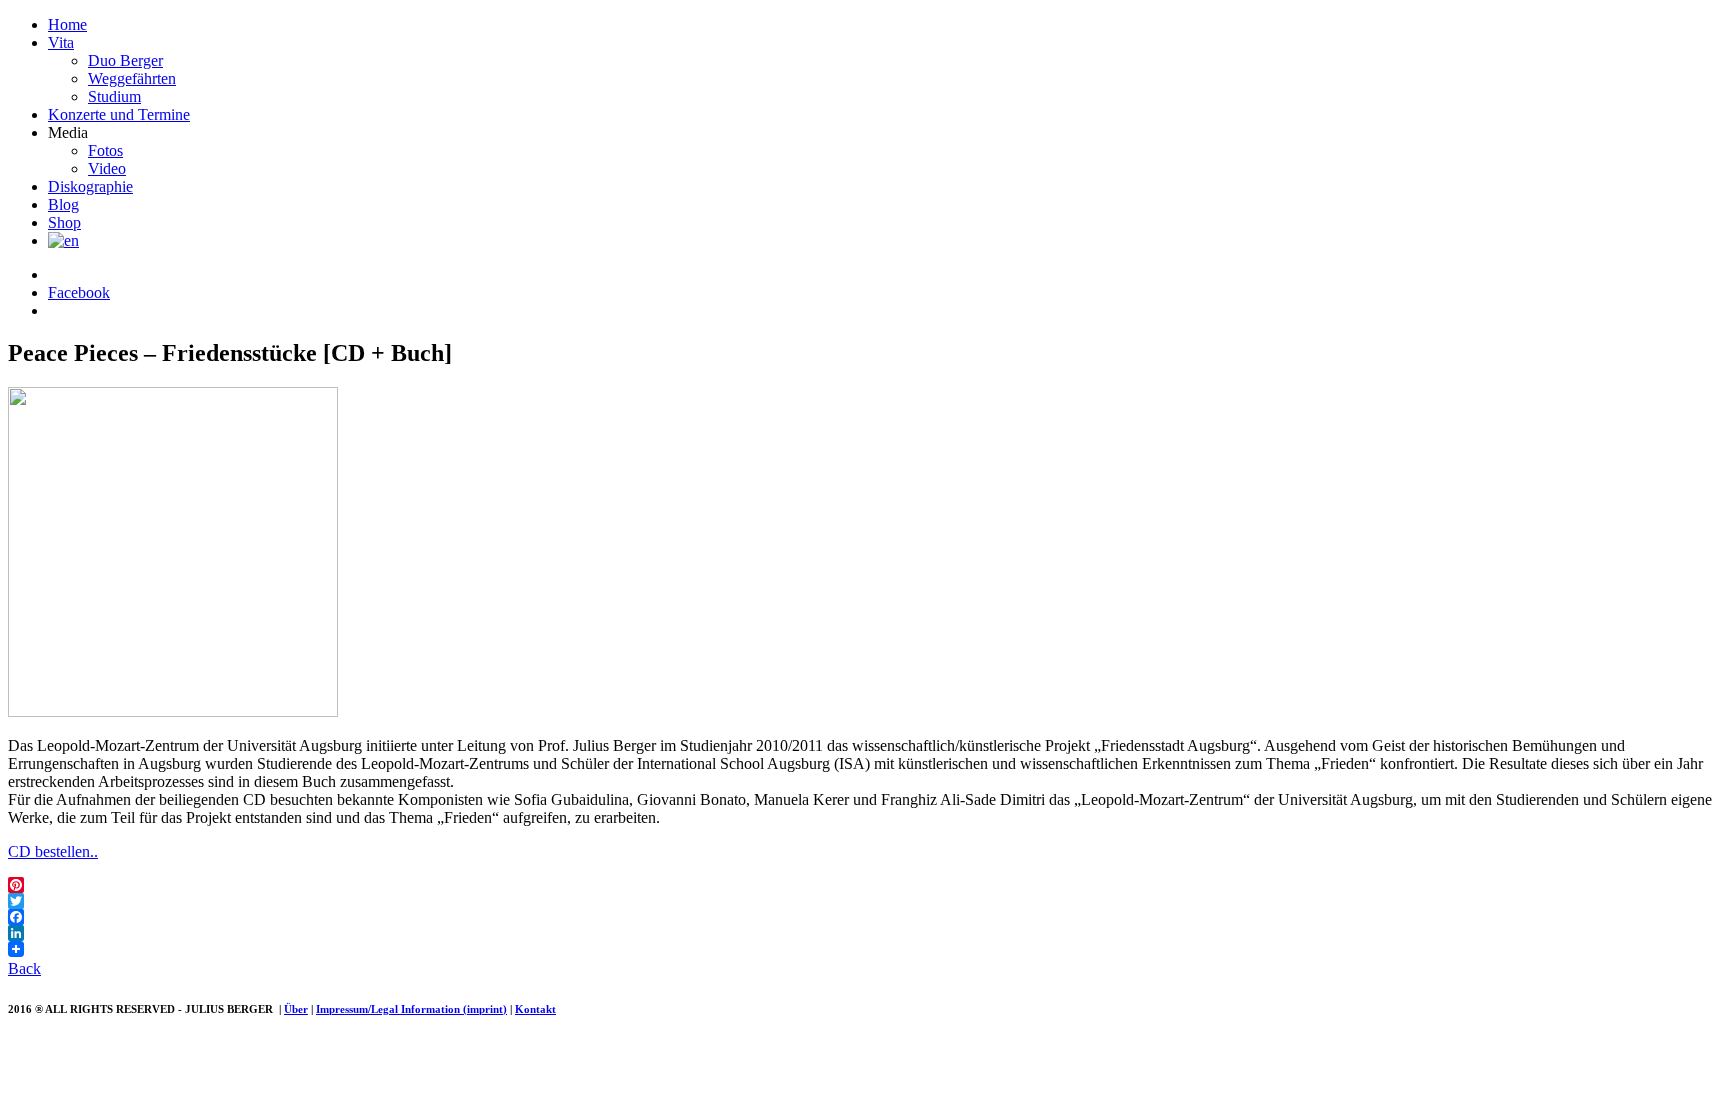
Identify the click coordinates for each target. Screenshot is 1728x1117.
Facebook (79, 292)
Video (107, 168)
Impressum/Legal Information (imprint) (411, 1009)
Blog (63, 204)
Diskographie (90, 186)
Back (24, 968)
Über (296, 1009)
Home (67, 24)
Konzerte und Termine (119, 114)
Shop (64, 222)
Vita (61, 42)
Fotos (105, 150)
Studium (114, 96)
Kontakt (535, 1009)
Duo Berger (125, 60)
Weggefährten (132, 78)
